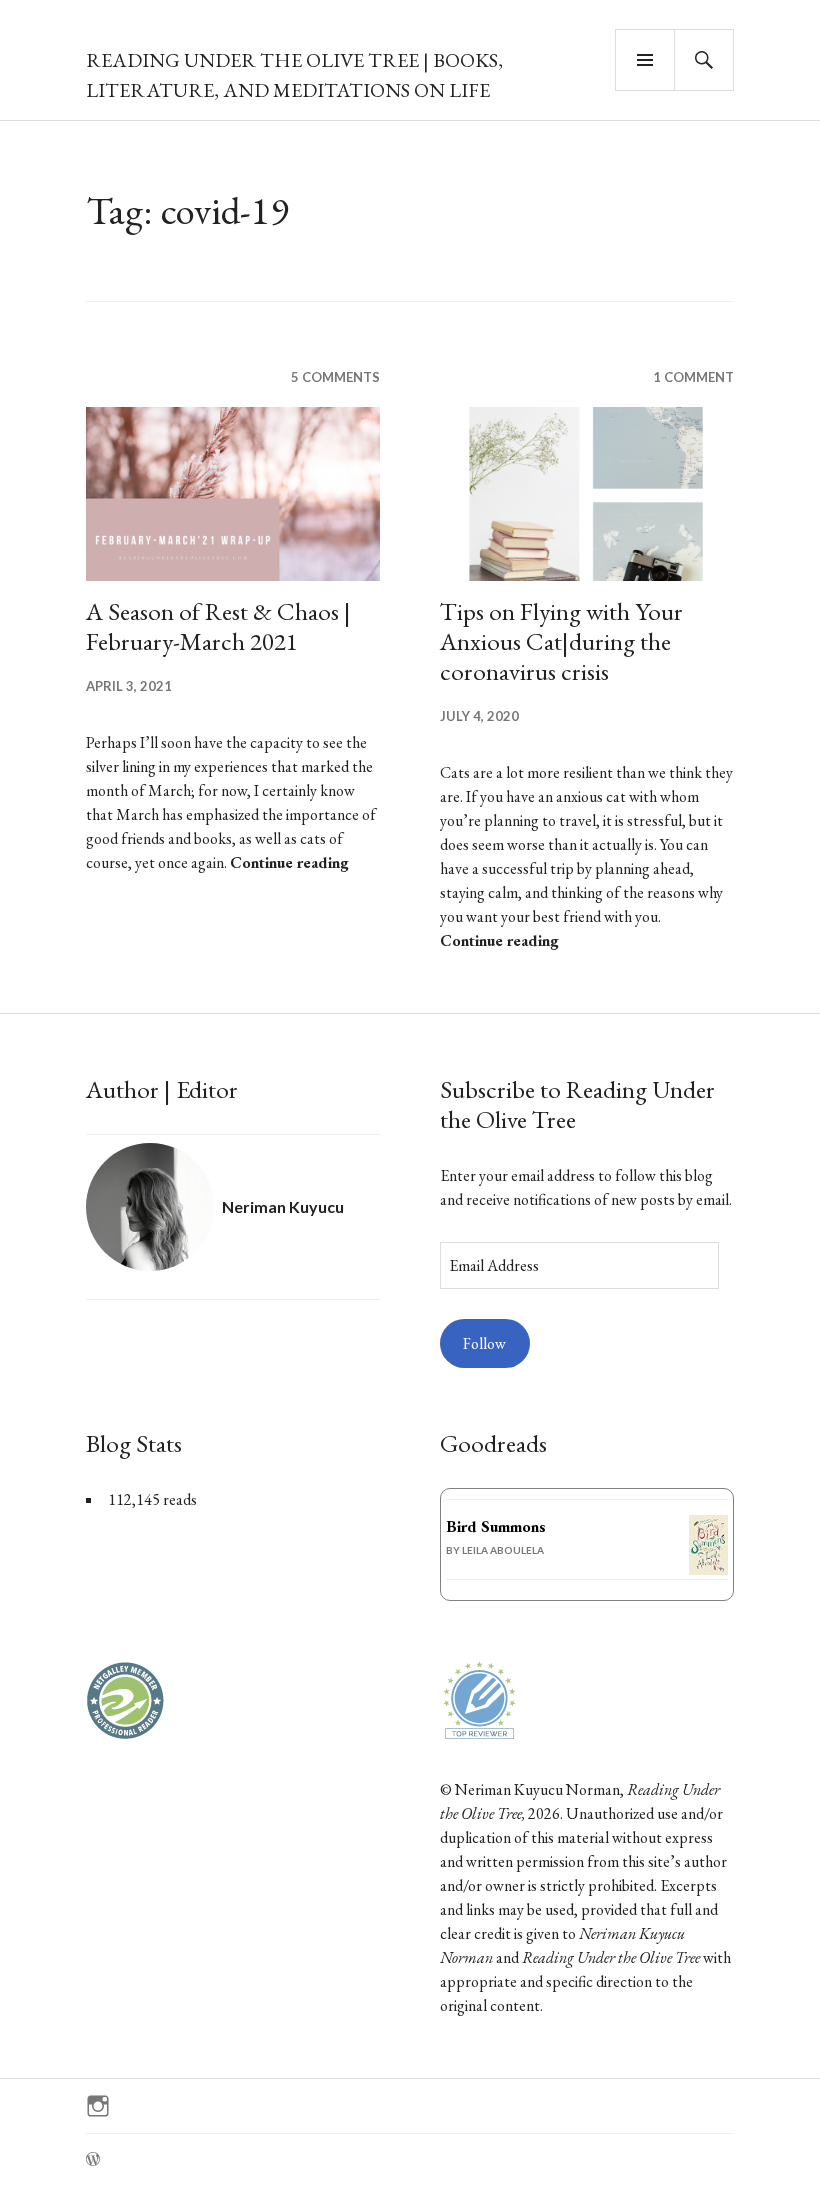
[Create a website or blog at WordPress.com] (93, 2160)
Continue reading (289, 862)
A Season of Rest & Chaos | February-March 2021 (218, 626)
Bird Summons (496, 1526)
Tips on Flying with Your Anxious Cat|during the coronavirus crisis (561, 641)
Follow (484, 1343)
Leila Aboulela (503, 1550)
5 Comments (335, 377)
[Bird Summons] (708, 1569)
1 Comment (693, 377)
